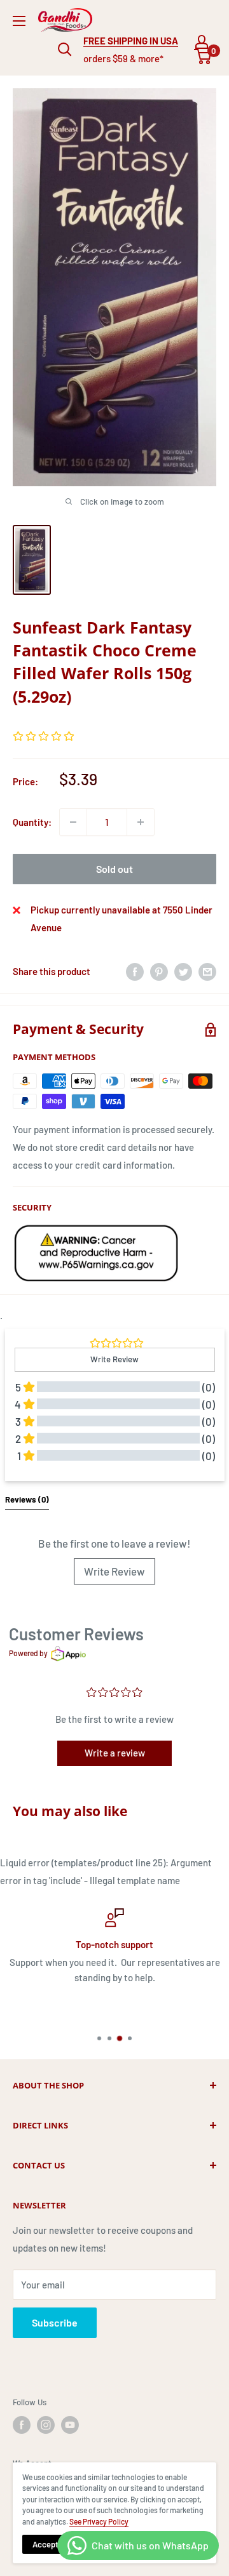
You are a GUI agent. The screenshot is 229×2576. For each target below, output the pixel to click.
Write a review (115, 1753)
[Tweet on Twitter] (183, 971)
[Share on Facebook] (135, 971)
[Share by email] (207, 971)
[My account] (202, 42)
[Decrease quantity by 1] (73, 822)
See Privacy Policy (99, 2521)
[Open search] (65, 50)
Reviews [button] (27, 1499)
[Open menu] (19, 21)
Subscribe (55, 2322)
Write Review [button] (114, 1359)
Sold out (114, 869)
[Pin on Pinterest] (159, 971)
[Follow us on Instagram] (46, 2425)
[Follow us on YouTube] (70, 2425)
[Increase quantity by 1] (141, 822)
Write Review (114, 1571)
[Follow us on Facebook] (22, 2425)
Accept (45, 2544)
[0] (203, 56)
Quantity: (32, 822)
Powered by (28, 1653)
